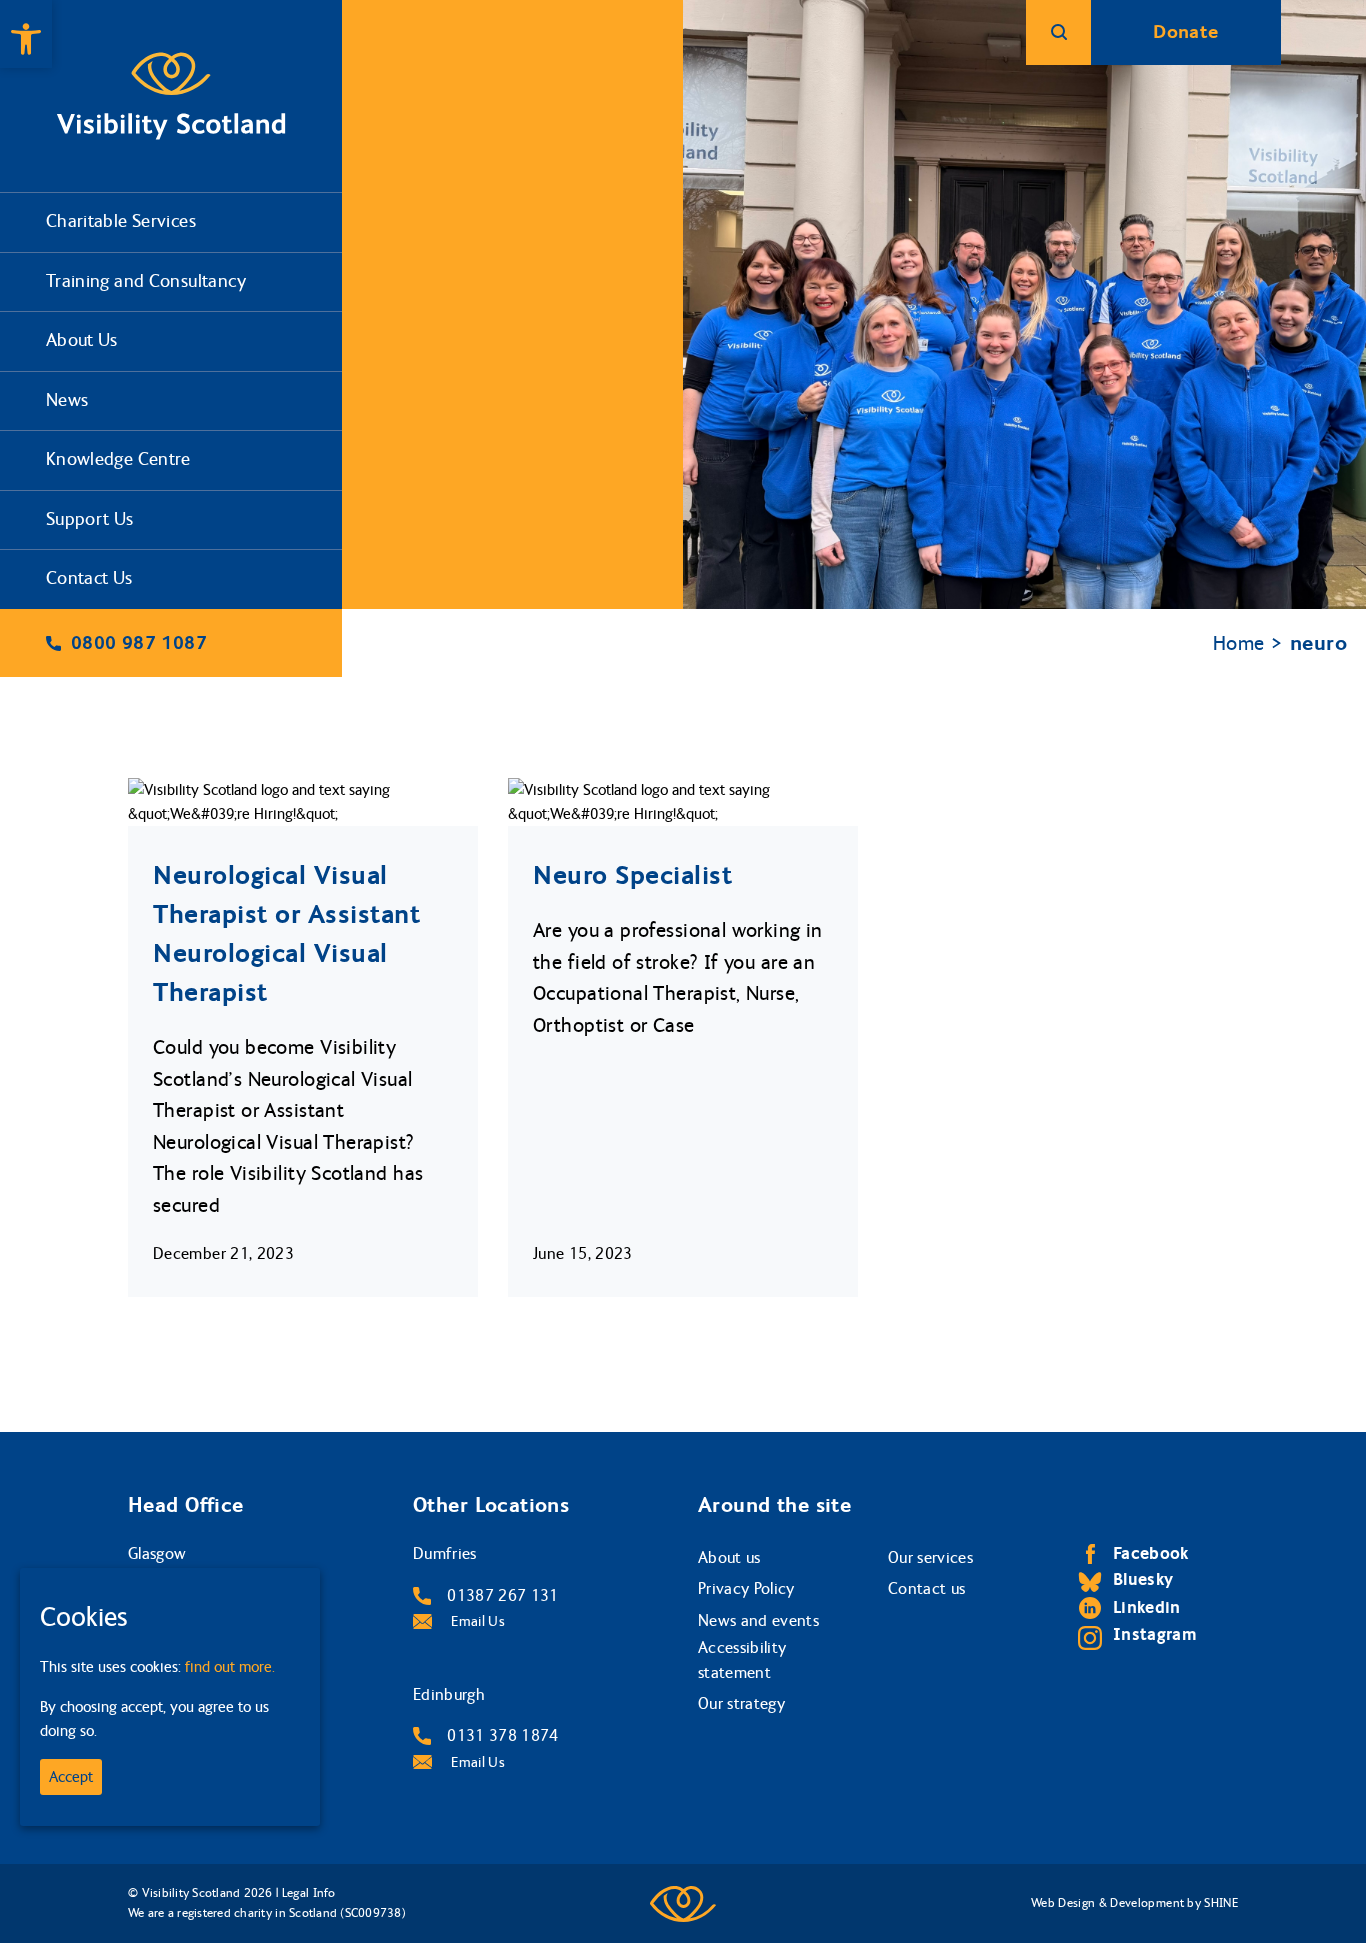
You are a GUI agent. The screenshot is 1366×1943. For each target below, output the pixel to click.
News (67, 400)
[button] (26, 34)
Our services (930, 1557)
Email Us (476, 1621)
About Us (82, 340)
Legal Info (308, 1893)
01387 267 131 (502, 1595)
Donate (1185, 32)
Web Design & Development (1107, 1903)
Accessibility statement (742, 1660)
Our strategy (741, 1703)
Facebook (1151, 1553)
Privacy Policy (746, 1588)
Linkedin (1147, 1607)
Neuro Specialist (632, 875)
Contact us (926, 1588)
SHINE (1221, 1903)
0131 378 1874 (502, 1735)
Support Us (90, 519)
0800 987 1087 (139, 643)
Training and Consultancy (146, 281)
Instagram (1155, 1634)
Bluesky (1143, 1579)
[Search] (1058, 32)
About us (729, 1557)
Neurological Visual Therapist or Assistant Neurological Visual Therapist (286, 933)
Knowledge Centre (118, 459)
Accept (71, 1777)
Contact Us (89, 578)
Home (1239, 643)
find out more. (230, 1667)
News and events (758, 1620)
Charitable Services (121, 221)
